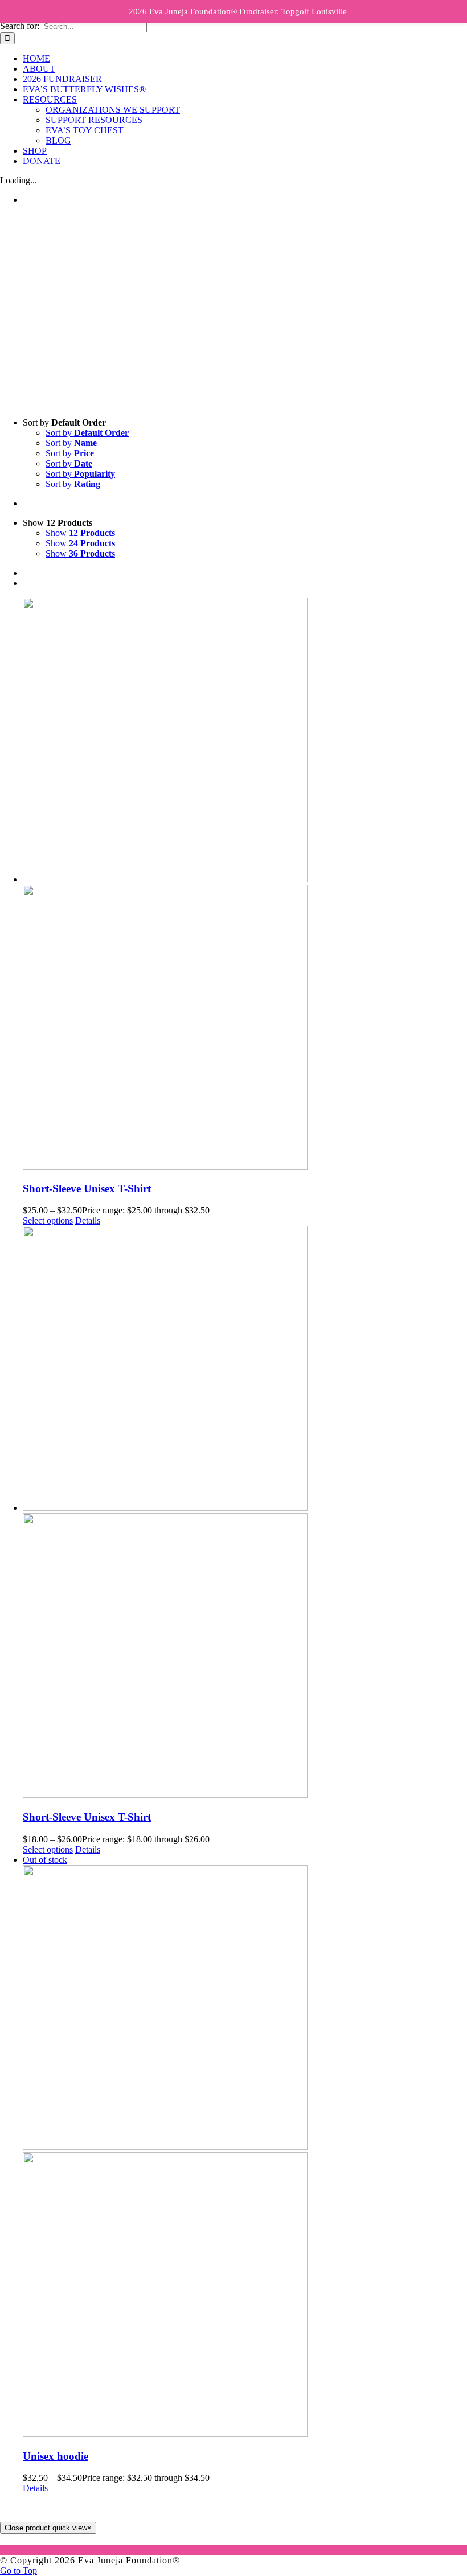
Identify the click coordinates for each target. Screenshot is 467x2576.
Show (80, 533)
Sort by (87, 433)
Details (88, 1220)
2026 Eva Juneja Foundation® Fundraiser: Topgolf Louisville (238, 11)
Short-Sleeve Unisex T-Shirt (87, 1189)
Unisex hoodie (56, 2456)
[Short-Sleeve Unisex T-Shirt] (245, 885)
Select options (48, 1220)
